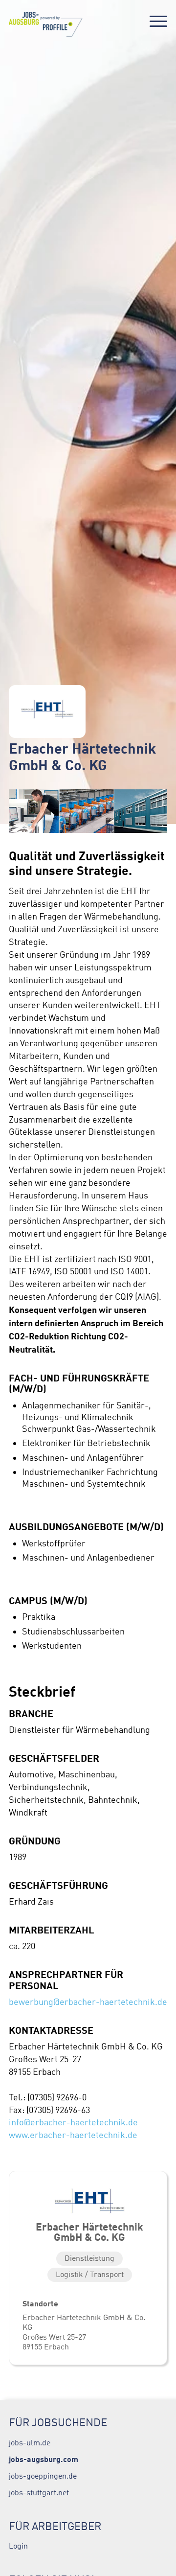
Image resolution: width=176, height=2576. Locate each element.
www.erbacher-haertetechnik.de (73, 2135)
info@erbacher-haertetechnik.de (73, 2122)
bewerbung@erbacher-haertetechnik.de (88, 2002)
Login (18, 2546)
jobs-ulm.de (30, 2442)
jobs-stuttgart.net (39, 2492)
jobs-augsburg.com (44, 2459)
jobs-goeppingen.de (43, 2476)
